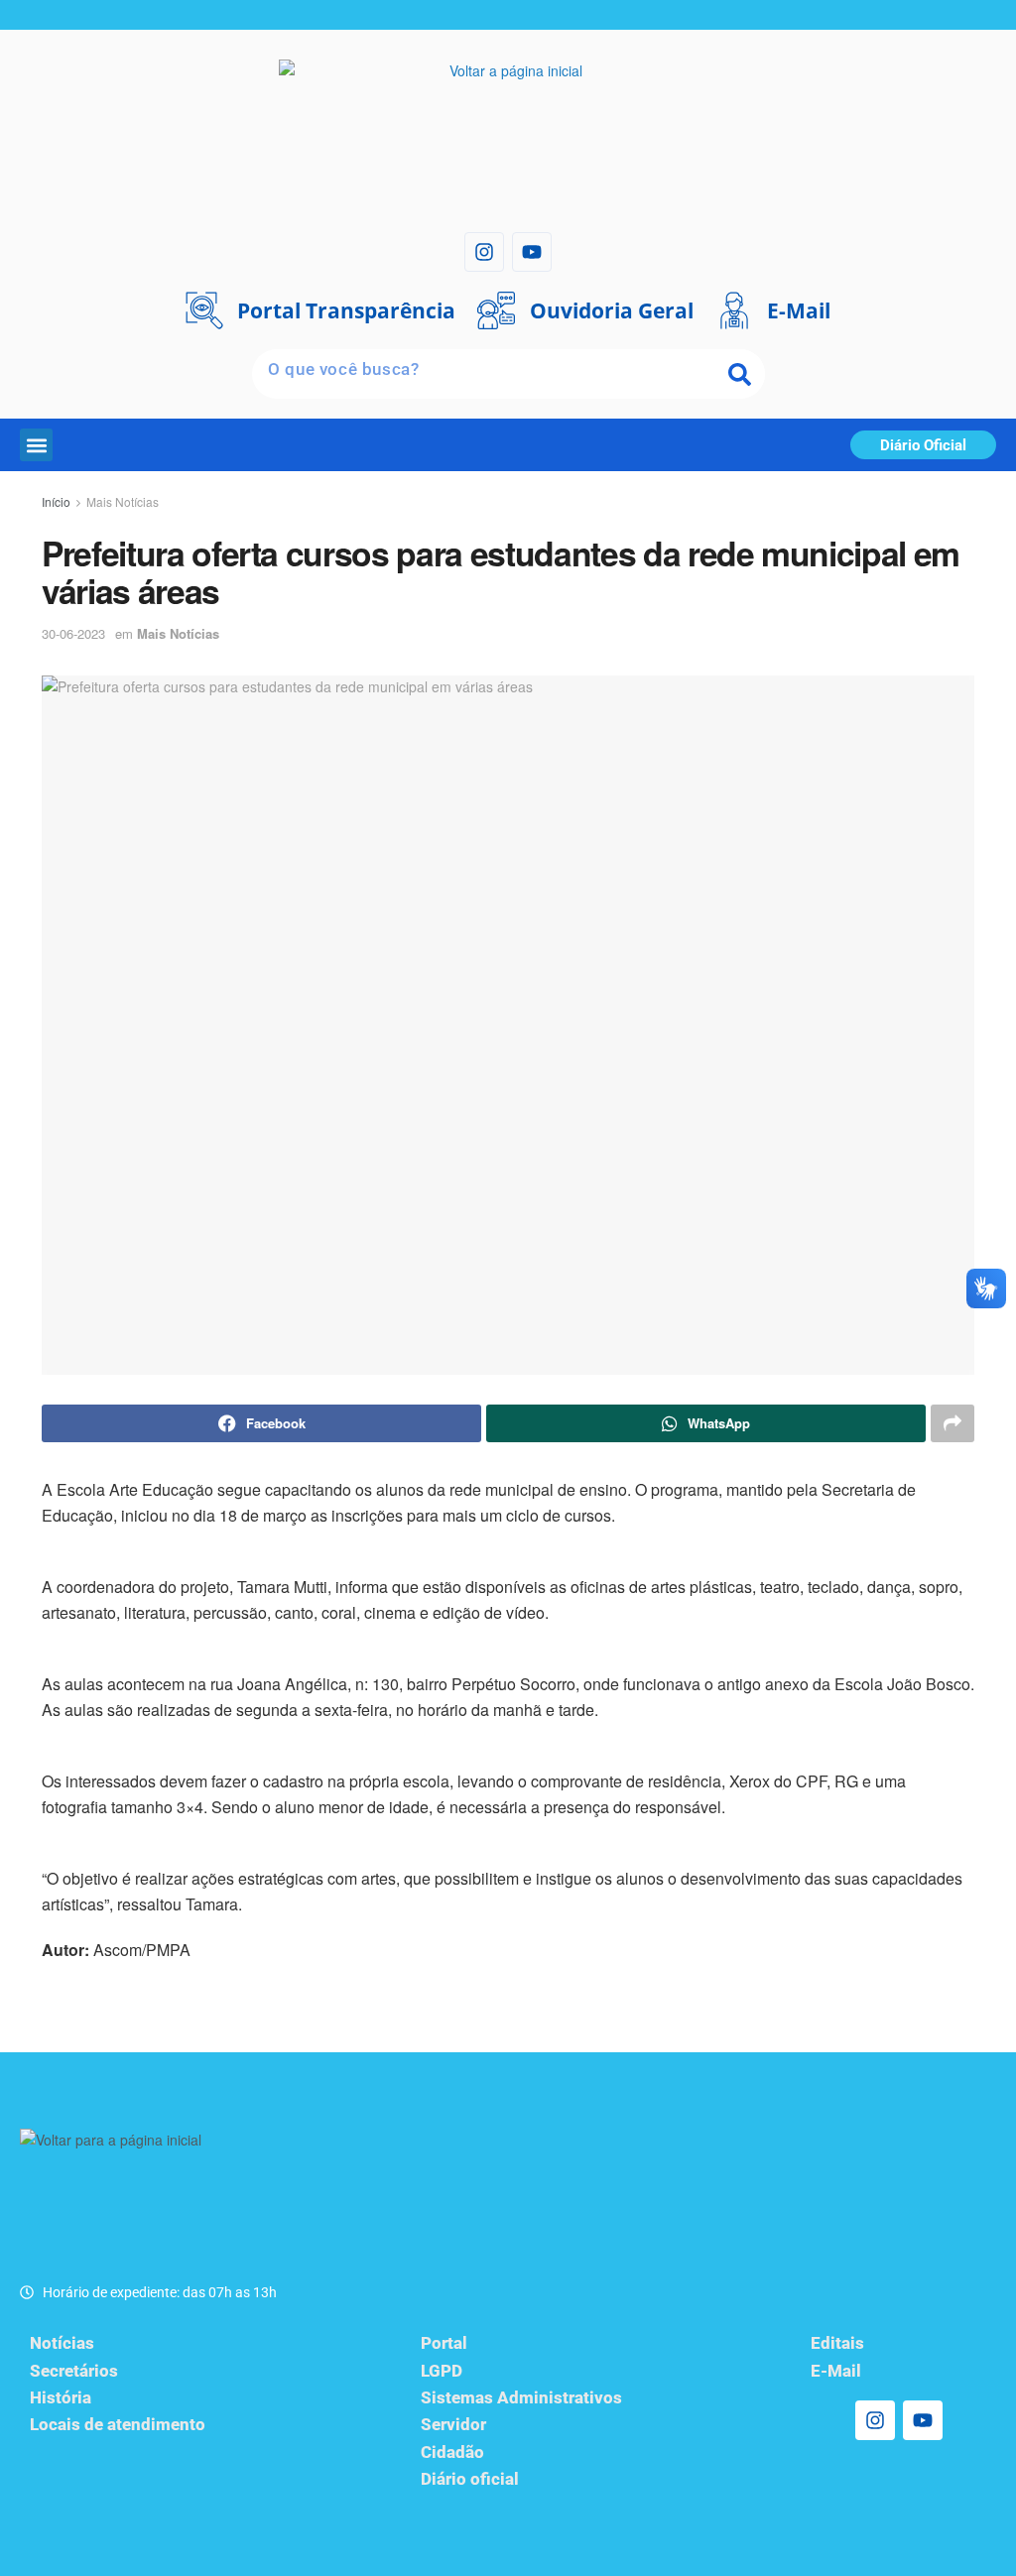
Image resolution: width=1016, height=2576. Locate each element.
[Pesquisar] (740, 374)
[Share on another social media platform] (952, 1423)
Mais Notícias (123, 501)
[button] (36, 445)
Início (56, 501)
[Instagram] (484, 252)
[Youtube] (532, 252)
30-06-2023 (73, 633)
